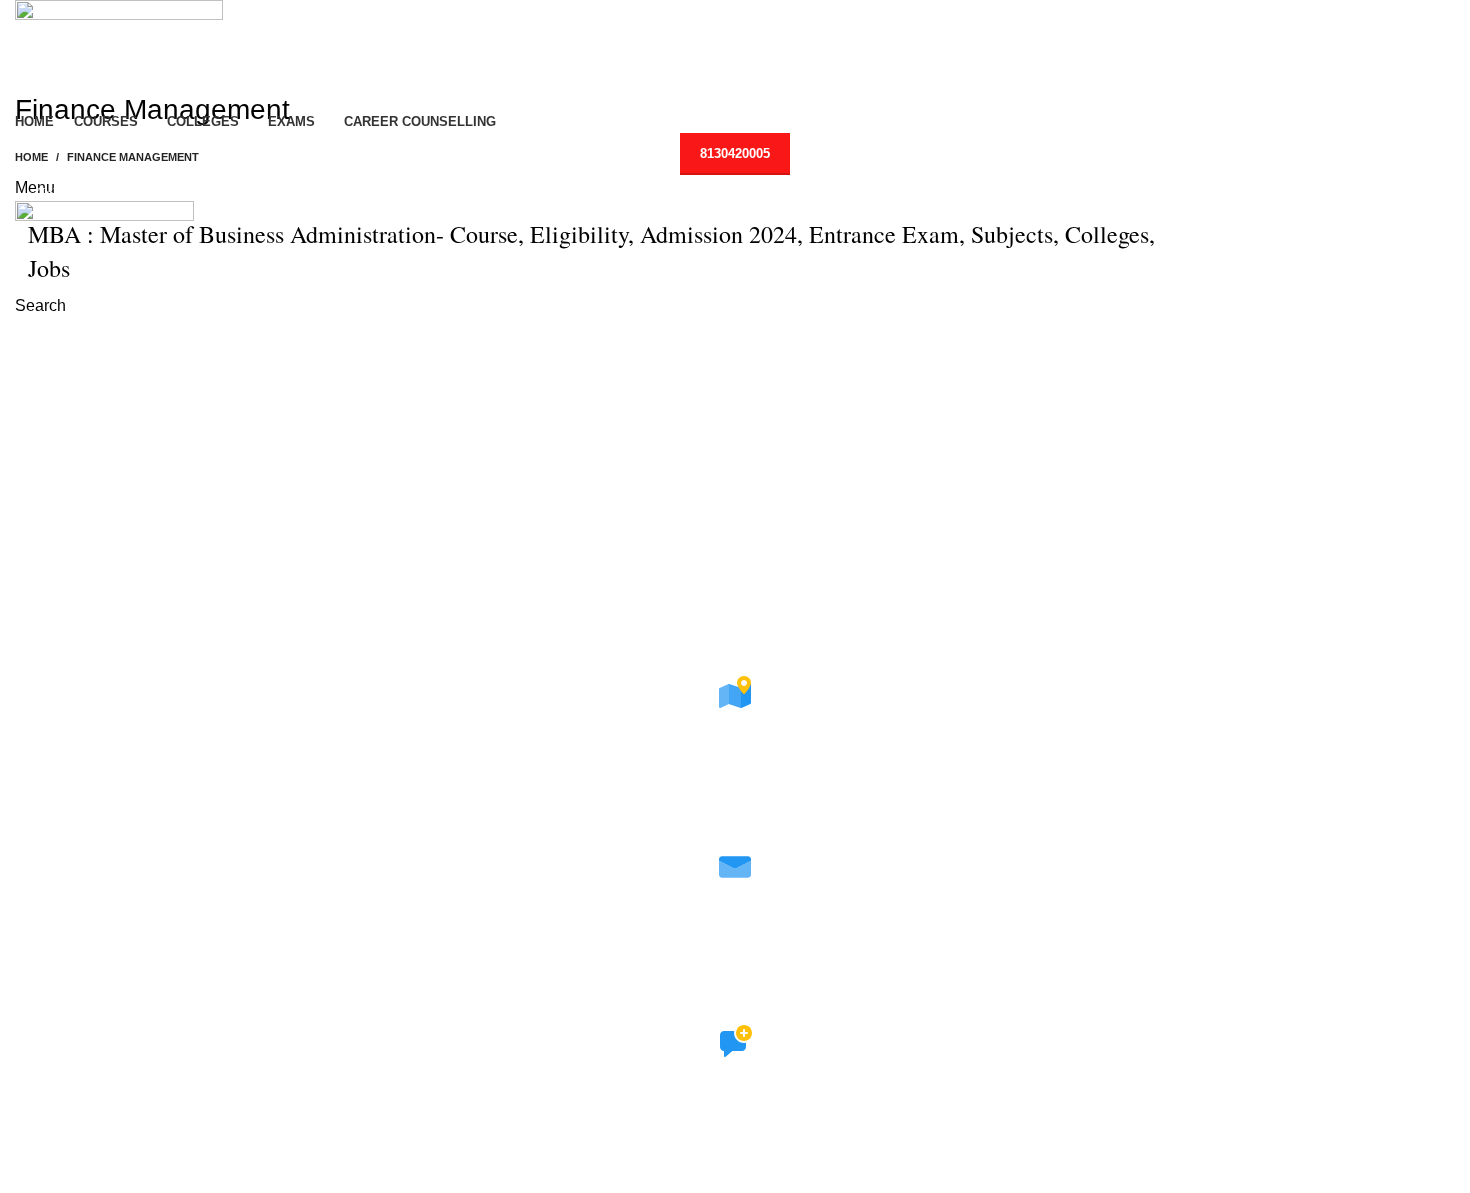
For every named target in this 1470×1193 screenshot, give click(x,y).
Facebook (735, 1133)
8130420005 (735, 153)
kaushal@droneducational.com (735, 959)
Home (31, 157)
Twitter (735, 1159)
